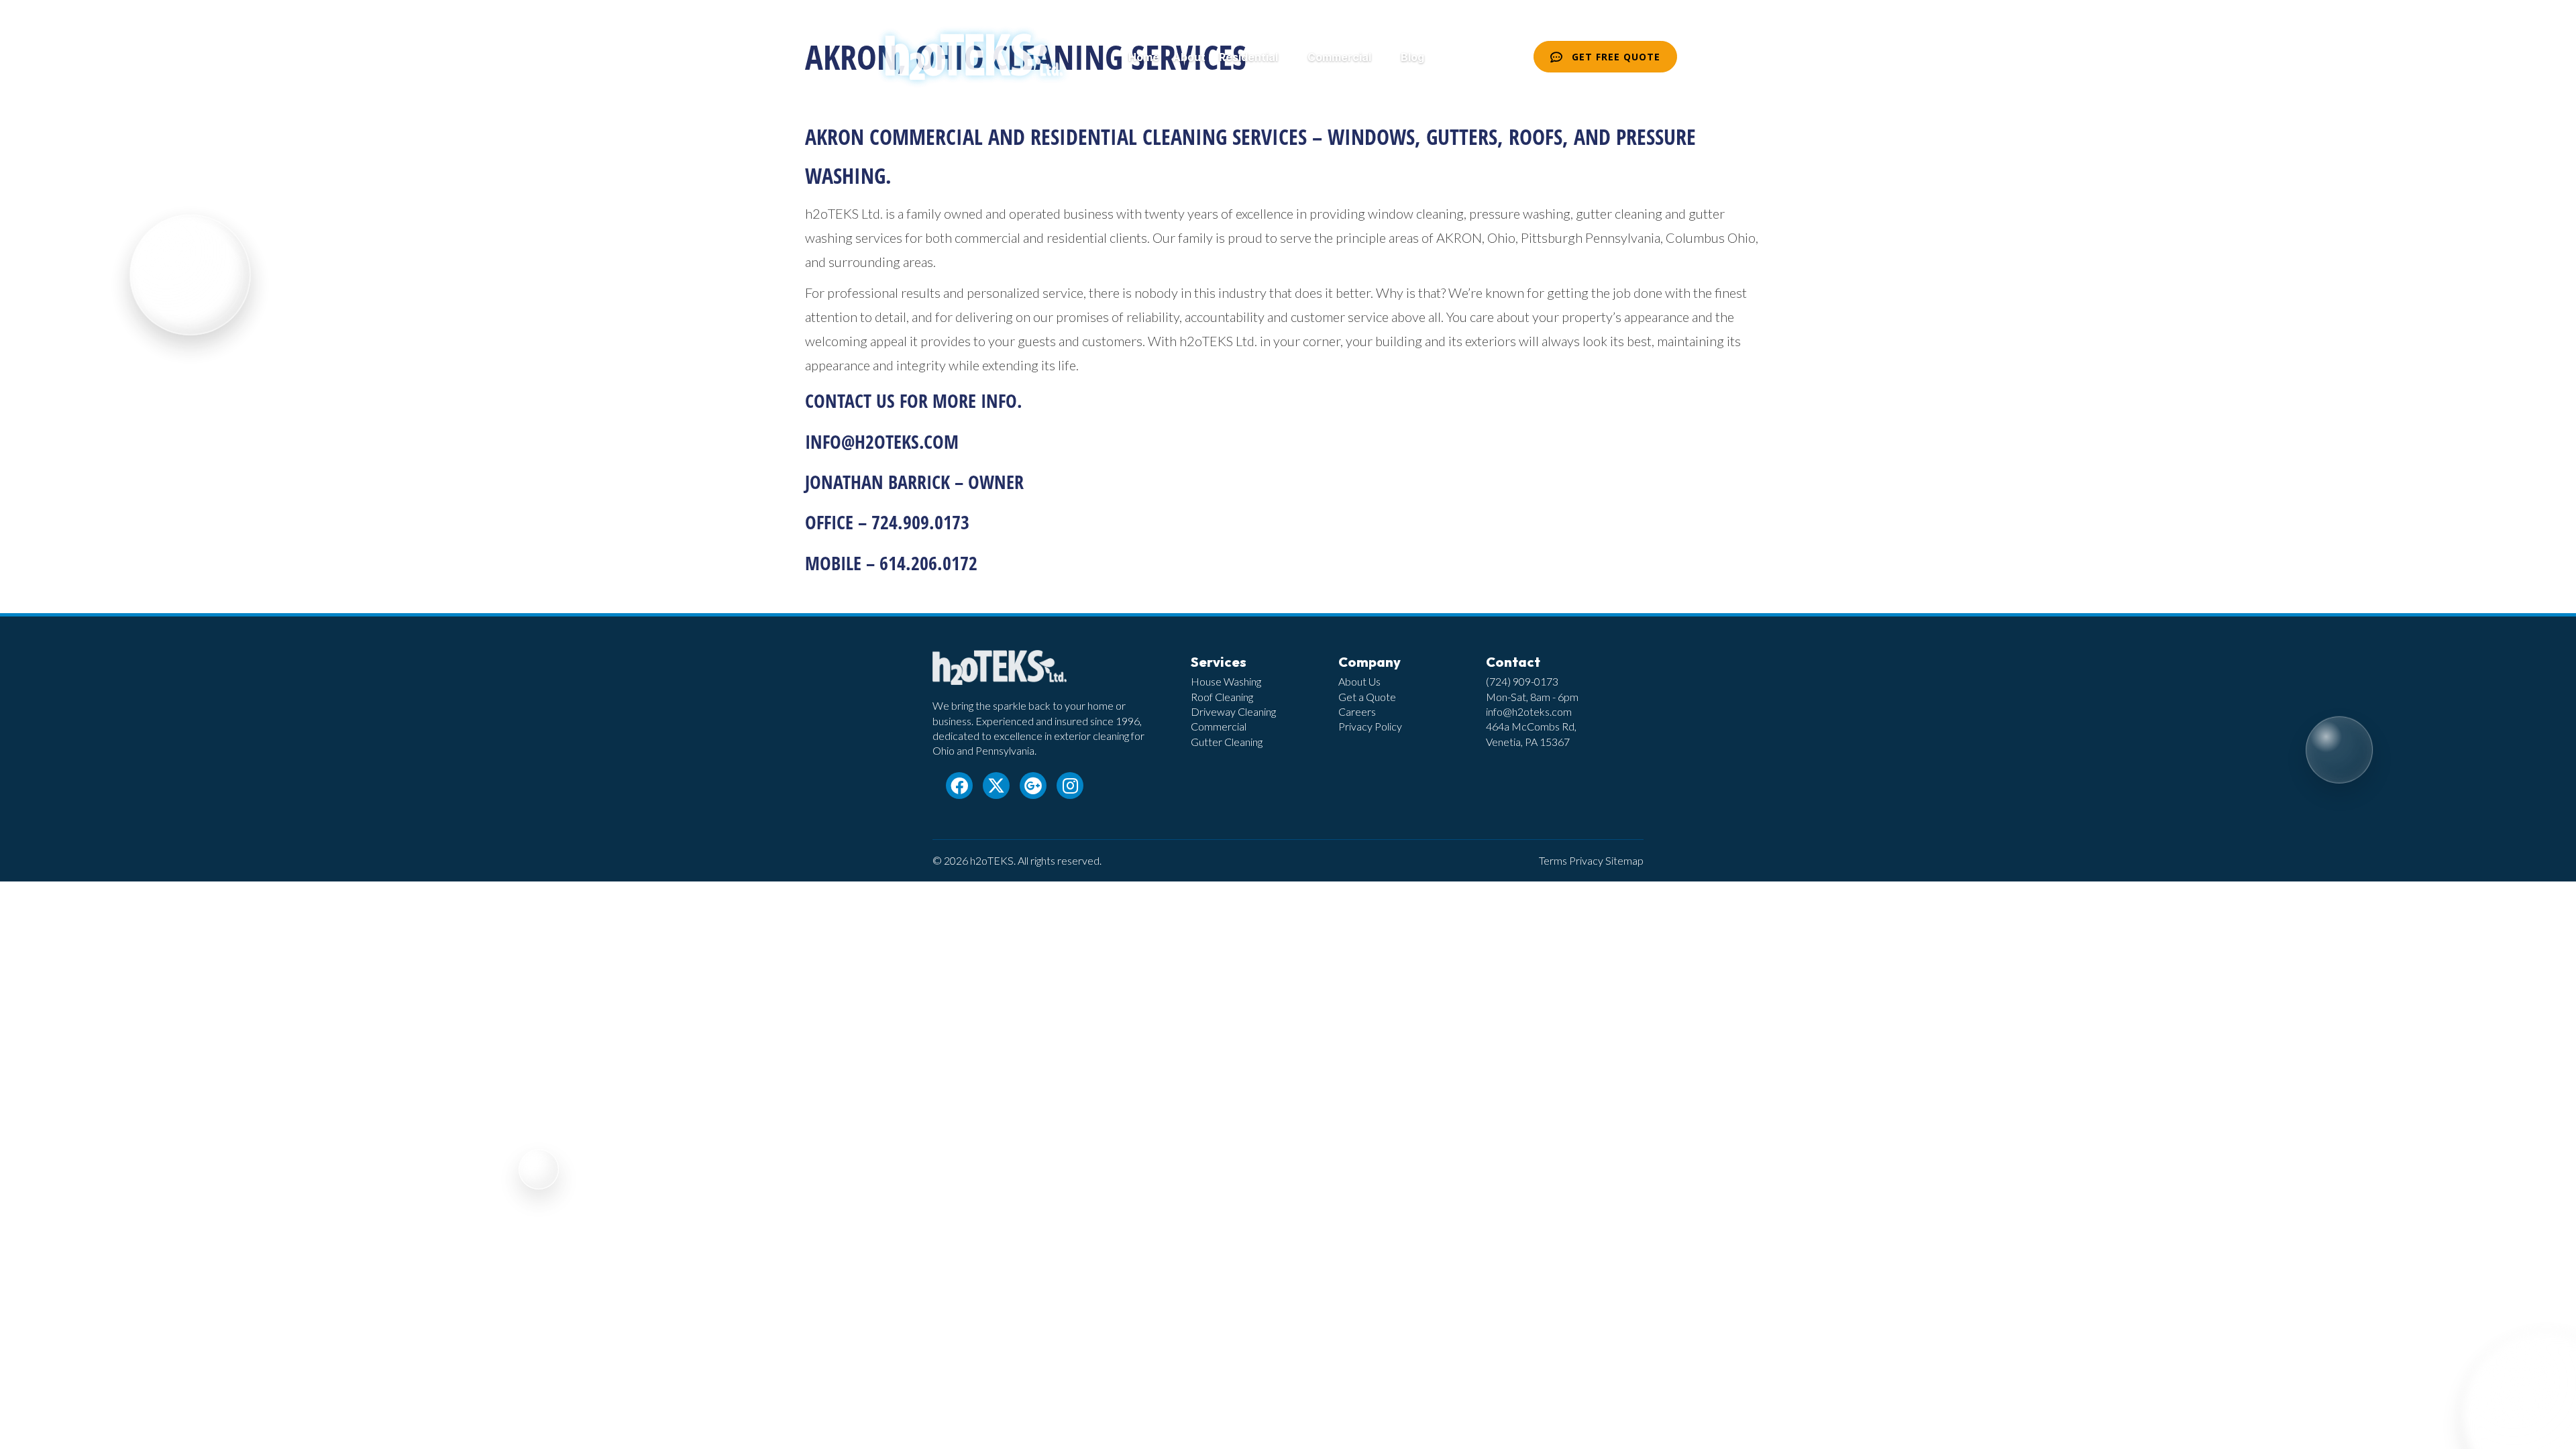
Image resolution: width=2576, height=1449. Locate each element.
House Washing (1226, 681)
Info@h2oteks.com (882, 441)
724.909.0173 (920, 522)
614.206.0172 (928, 563)
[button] (1286, 57)
